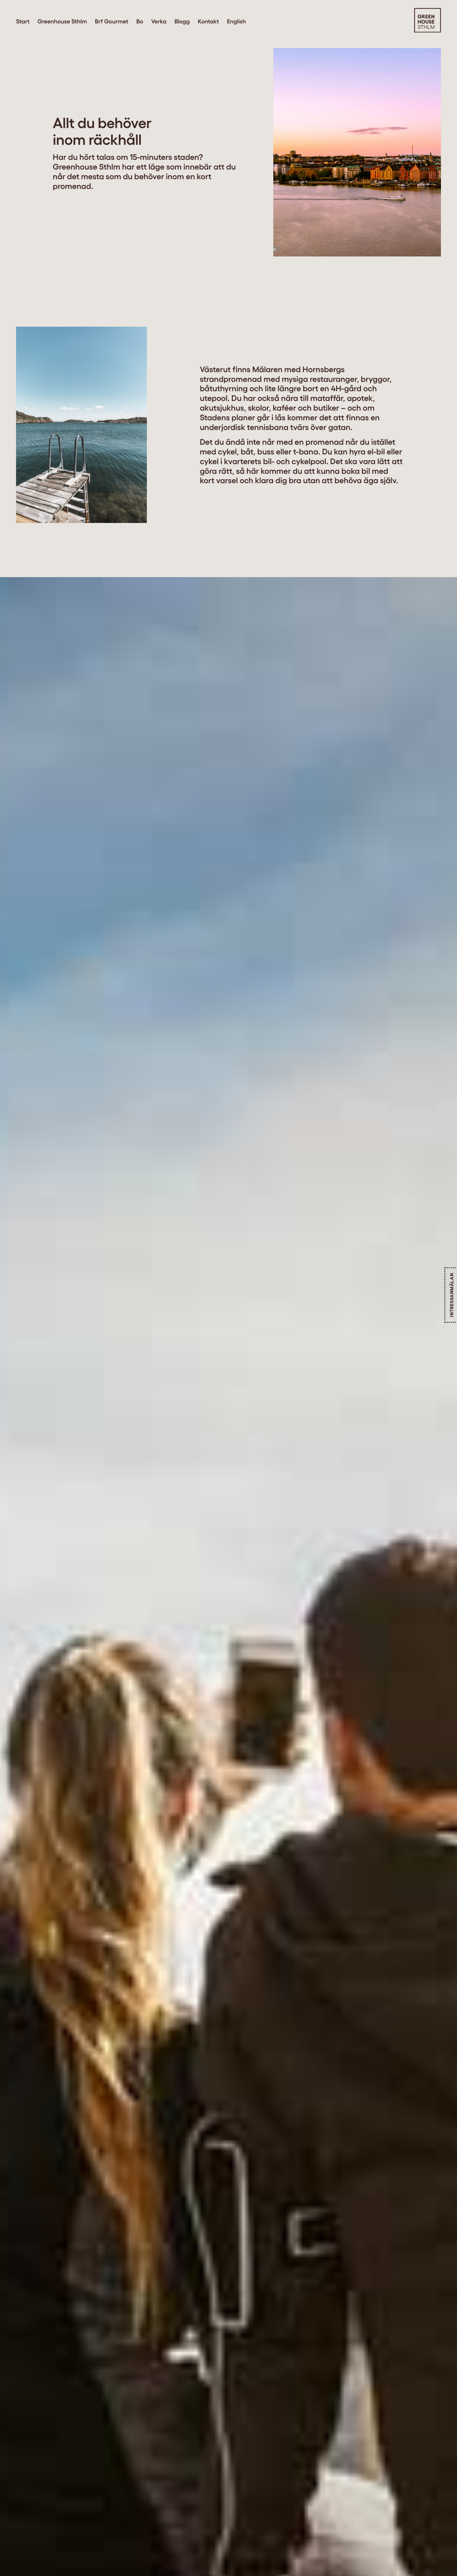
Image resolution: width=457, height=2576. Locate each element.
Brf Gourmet (112, 21)
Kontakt (208, 21)
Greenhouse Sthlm (62, 21)
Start (23, 21)
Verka (159, 21)
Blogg (182, 21)
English (236, 21)
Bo (140, 21)
